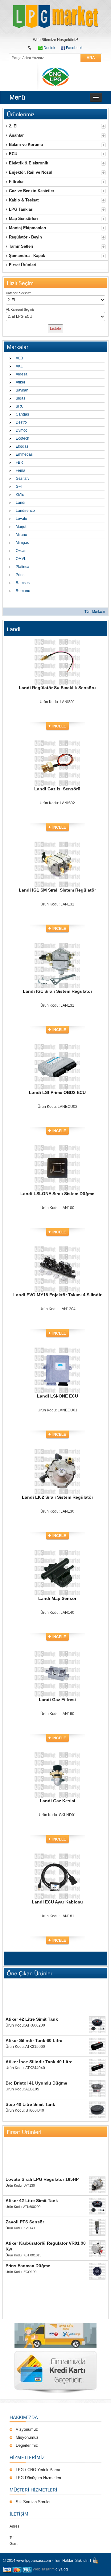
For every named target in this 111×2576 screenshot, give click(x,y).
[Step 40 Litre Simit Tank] (97, 2110)
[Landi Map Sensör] (57, 1553)
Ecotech (23, 438)
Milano (21, 535)
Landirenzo (25, 511)
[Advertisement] (55, 1997)
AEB (19, 358)
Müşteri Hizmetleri (33, 2490)
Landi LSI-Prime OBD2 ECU (57, 1092)
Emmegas (24, 454)
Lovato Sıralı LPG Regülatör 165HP (42, 2179)
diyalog (62, 2569)
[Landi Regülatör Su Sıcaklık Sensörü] (57, 642)
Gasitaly (23, 478)
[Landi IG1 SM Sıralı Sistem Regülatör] (57, 845)
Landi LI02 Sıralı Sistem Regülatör (58, 1497)
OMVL (21, 559)
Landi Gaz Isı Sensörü (57, 789)
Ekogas (22, 446)
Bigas (21, 398)
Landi (21, 503)
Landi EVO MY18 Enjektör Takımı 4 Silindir (57, 1295)
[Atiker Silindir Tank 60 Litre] (97, 2046)
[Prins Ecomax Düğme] (97, 2271)
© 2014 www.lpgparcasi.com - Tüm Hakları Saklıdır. (46, 2561)
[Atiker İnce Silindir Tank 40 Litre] (97, 2067)
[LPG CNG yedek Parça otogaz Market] (55, 17)
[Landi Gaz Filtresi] (57, 1654)
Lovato (21, 519)
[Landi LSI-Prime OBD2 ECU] (57, 1047)
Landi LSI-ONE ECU (58, 1396)
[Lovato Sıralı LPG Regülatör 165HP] (97, 2185)
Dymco (22, 430)
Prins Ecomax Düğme (28, 2266)
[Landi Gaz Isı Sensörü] (57, 743)
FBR (19, 462)
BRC (20, 406)
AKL (19, 366)
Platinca (23, 567)
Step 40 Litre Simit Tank (30, 2104)
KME (20, 495)
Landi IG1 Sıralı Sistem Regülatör (58, 991)
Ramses (23, 583)
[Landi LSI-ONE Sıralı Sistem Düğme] (57, 1148)
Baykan (22, 390)
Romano (23, 591)
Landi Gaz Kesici (58, 1801)
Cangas (22, 414)
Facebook (74, 48)
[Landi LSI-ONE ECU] (57, 1351)
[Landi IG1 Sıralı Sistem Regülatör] (57, 946)
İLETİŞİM (19, 2514)
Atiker (21, 382)
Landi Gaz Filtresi (57, 1700)
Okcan (21, 551)
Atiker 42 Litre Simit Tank (32, 2019)
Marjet (21, 527)
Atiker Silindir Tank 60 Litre (34, 2040)
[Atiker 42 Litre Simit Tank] (97, 2025)
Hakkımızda (24, 2417)
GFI (19, 487)
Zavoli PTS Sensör (25, 2222)
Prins (20, 575)
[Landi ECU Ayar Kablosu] (57, 1857)
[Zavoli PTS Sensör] (97, 2227)
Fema (21, 470)
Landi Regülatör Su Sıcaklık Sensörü (57, 688)
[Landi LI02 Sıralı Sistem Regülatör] (57, 1452)
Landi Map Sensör (57, 1598)
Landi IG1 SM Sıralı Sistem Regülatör (57, 890)
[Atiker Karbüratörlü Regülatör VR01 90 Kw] (97, 2249)
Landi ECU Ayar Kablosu (57, 1902)
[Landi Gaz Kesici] (57, 1755)
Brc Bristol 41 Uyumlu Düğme (36, 2083)
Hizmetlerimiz (27, 2457)
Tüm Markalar (95, 611)
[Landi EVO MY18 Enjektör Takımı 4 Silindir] (57, 1249)
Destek (49, 48)
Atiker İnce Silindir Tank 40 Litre (39, 2062)
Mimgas (22, 543)
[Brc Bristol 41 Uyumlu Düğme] (97, 2089)
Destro (21, 422)
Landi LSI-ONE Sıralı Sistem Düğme (57, 1194)
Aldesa (22, 374)
